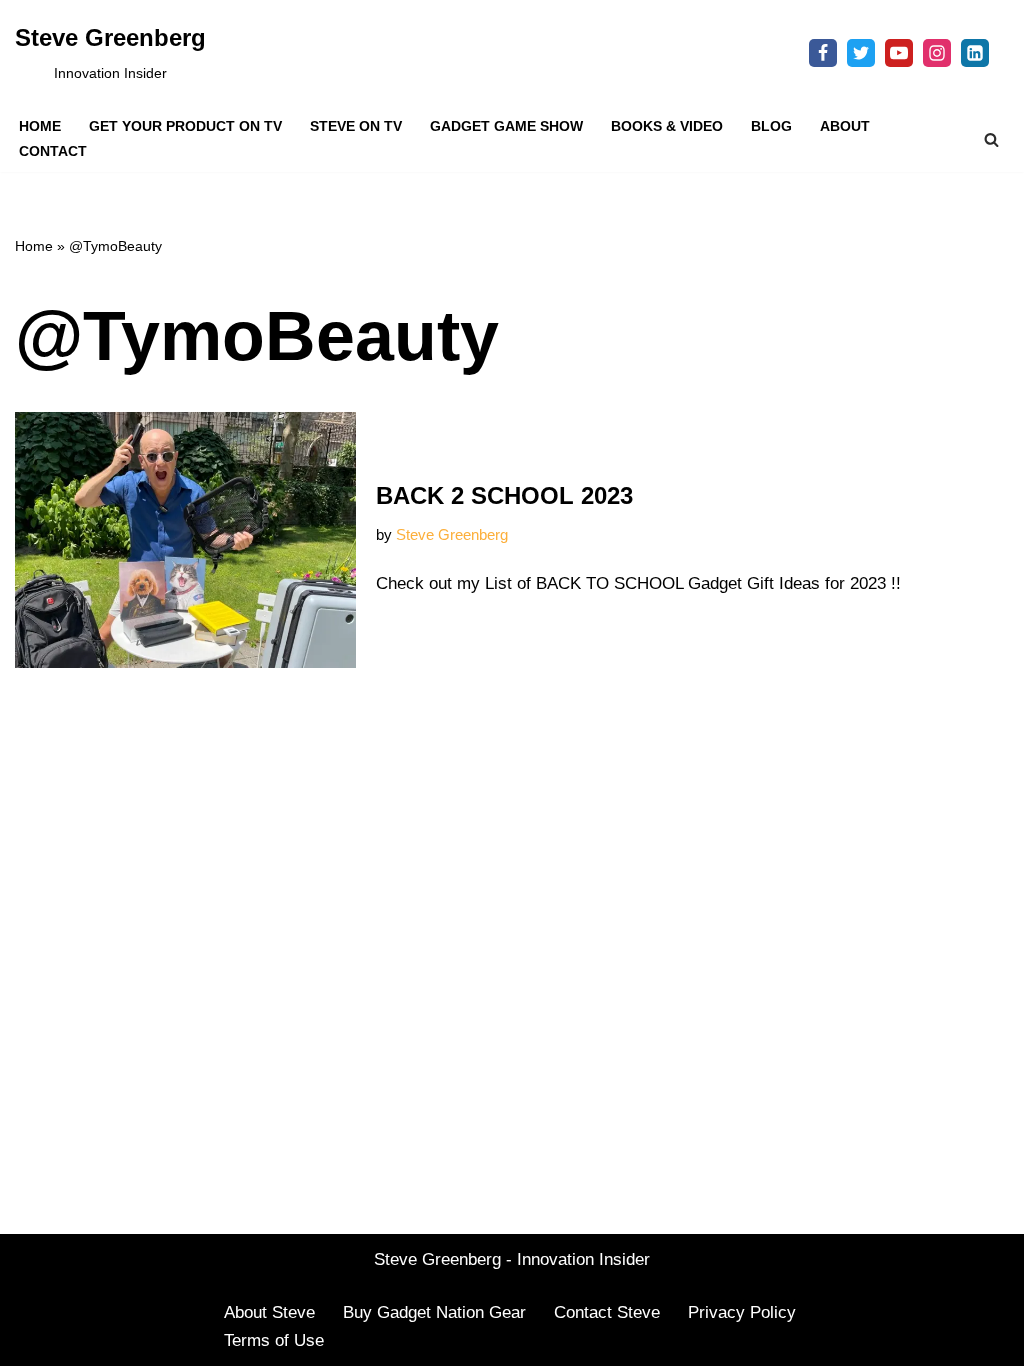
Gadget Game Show (506, 126)
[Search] (991, 139)
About (845, 126)
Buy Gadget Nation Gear (434, 1312)
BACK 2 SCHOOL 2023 (504, 495)
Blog (771, 126)
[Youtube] (899, 53)
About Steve (269, 1312)
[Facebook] (823, 53)
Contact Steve (607, 1312)
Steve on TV (356, 126)
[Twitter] (861, 53)
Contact (53, 151)
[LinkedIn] (975, 53)
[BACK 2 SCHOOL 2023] (185, 540)
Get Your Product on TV (185, 126)
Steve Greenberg (452, 534)
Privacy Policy (742, 1312)
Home (40, 126)
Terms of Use (274, 1340)
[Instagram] (937, 53)
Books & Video (667, 126)
